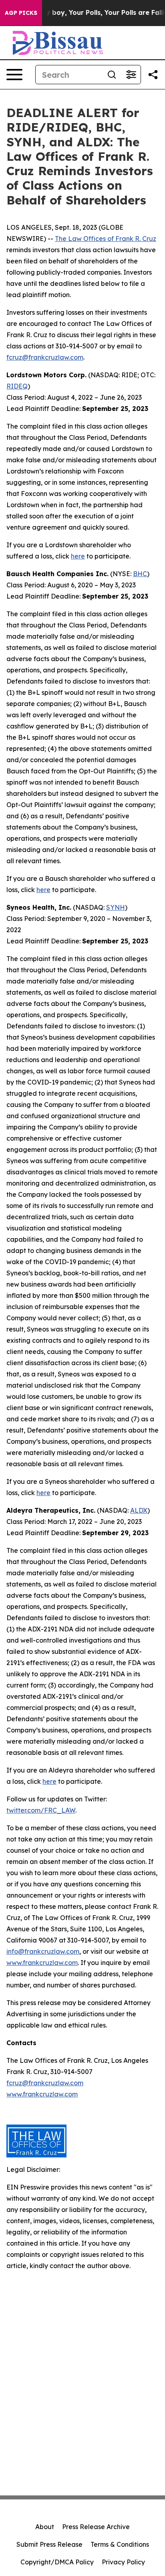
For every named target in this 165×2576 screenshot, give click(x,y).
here (78, 556)
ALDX (139, 1510)
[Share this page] (153, 75)
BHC (140, 574)
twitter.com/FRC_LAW (41, 1810)
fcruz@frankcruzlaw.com (45, 357)
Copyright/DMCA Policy (57, 2562)
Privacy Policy (123, 2562)
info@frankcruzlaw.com (43, 1951)
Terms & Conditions (120, 2544)
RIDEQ (17, 386)
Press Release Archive (96, 2527)
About (45, 2527)
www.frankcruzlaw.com (42, 1963)
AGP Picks (21, 13)
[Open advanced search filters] (131, 75)
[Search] (112, 75)
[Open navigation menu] (14, 75)
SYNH (116, 907)
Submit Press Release (49, 2544)
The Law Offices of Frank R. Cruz (106, 239)
